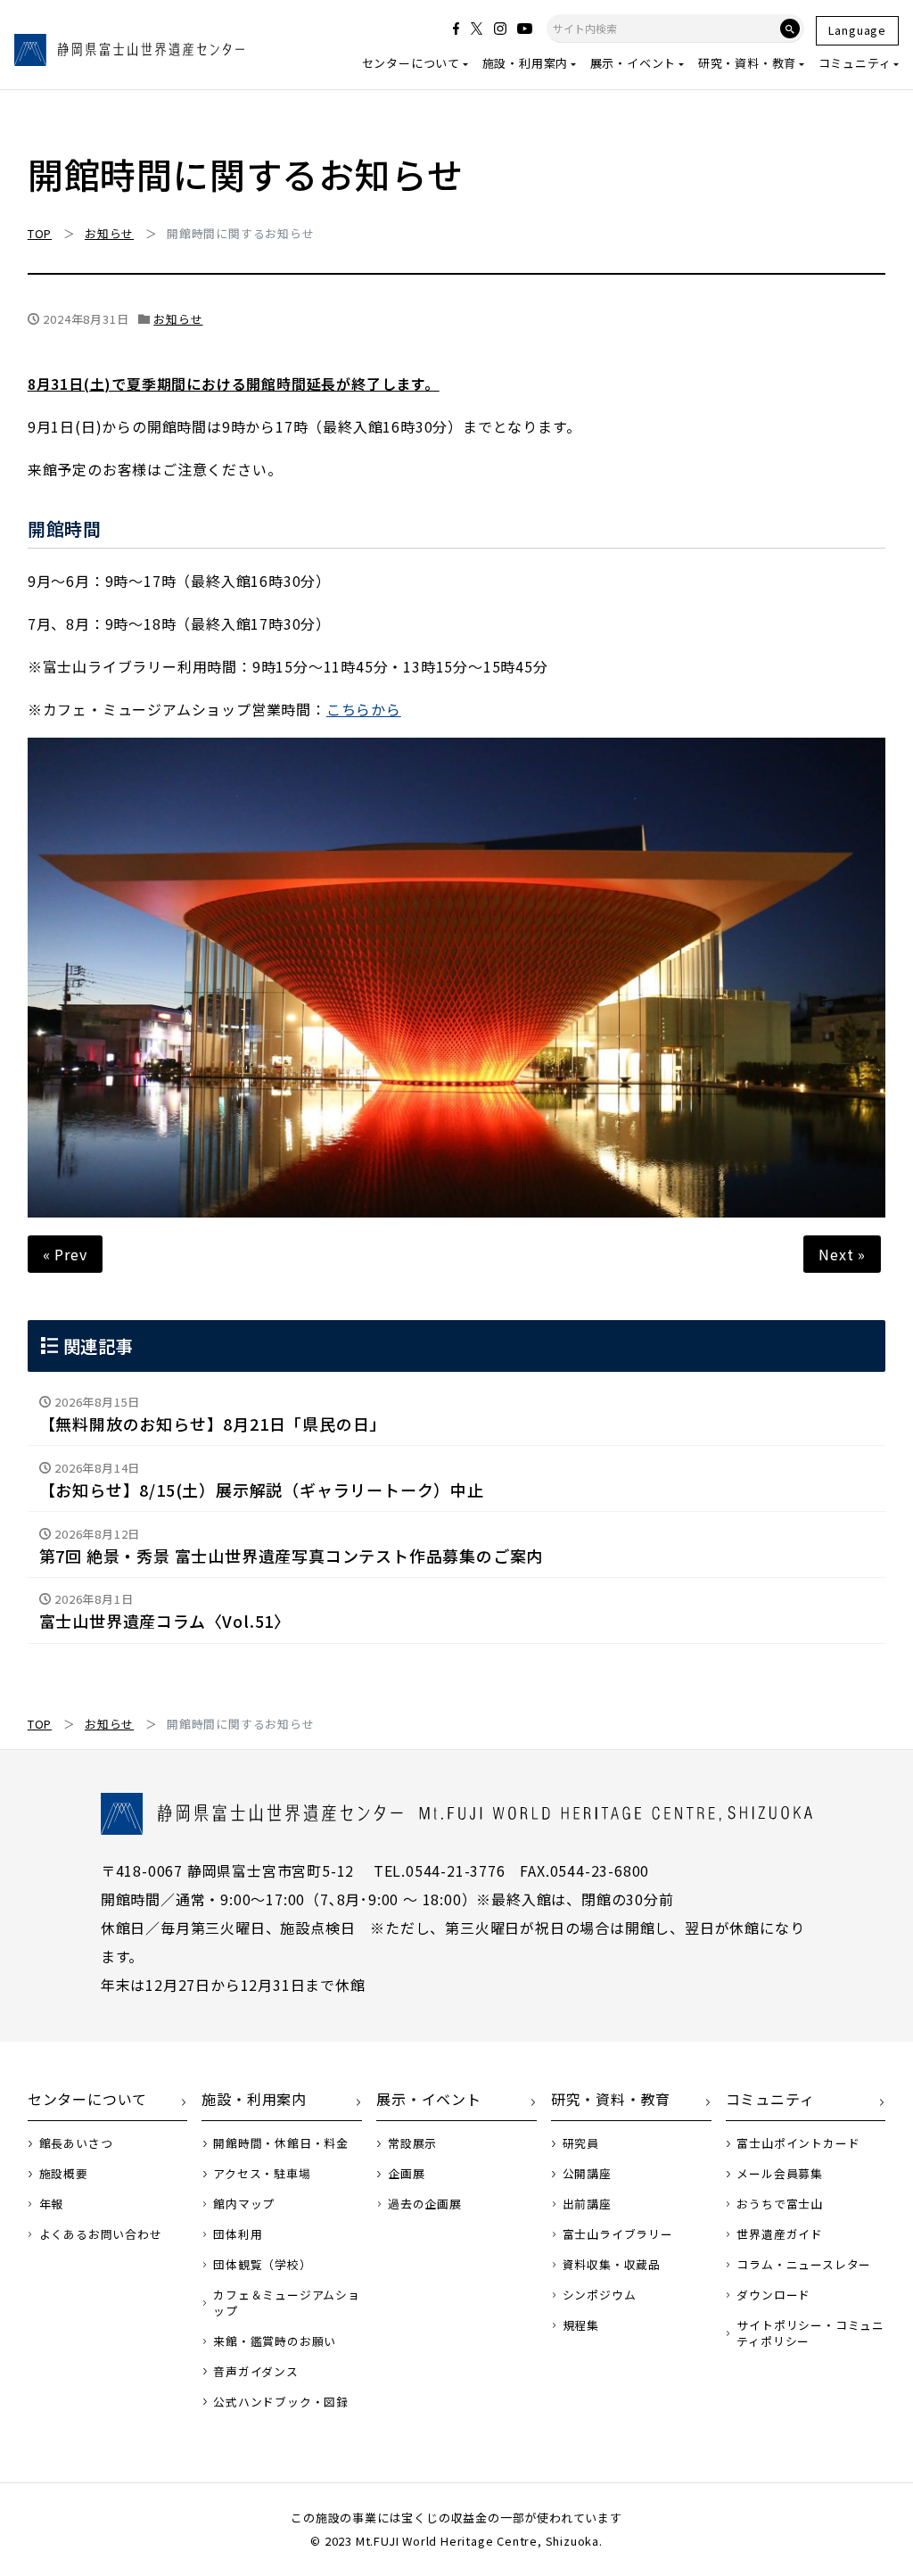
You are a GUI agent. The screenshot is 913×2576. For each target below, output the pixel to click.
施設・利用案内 (526, 63)
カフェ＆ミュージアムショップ (287, 2303)
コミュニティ (855, 63)
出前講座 (587, 2204)
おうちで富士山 (780, 2204)
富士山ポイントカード (798, 2143)
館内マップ (244, 2204)
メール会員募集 (780, 2174)
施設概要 (64, 2174)
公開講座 (587, 2174)
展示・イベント (633, 63)
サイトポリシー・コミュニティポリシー (810, 2333)
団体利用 (238, 2234)
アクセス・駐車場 (262, 2174)
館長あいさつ (76, 2143)
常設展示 (412, 2143)
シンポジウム (600, 2295)
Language (857, 30)
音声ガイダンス (256, 2372)
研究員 (581, 2143)
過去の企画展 (425, 2204)
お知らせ (178, 319)
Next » (842, 1254)
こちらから (364, 709)
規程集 (581, 2325)
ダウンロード (773, 2295)
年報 (52, 2204)
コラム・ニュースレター (804, 2265)
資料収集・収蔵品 (612, 2265)
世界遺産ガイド (780, 2234)
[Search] (790, 29)
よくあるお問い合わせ (101, 2234)
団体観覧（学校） (262, 2265)
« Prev (65, 1254)
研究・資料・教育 (747, 63)
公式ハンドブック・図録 (281, 2402)
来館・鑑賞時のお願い (275, 2341)
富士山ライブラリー (618, 2234)
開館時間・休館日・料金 (281, 2143)
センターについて (411, 63)
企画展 (406, 2174)
